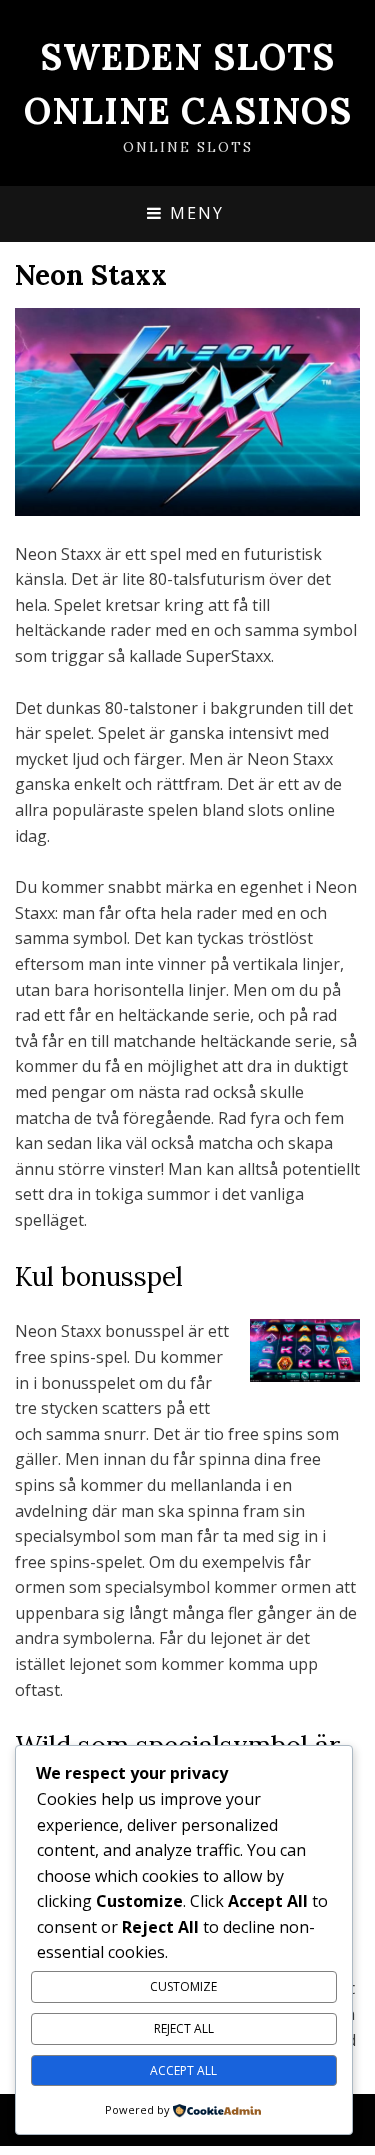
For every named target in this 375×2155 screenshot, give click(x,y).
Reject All (184, 2028)
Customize (183, 1986)
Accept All (183, 2070)
